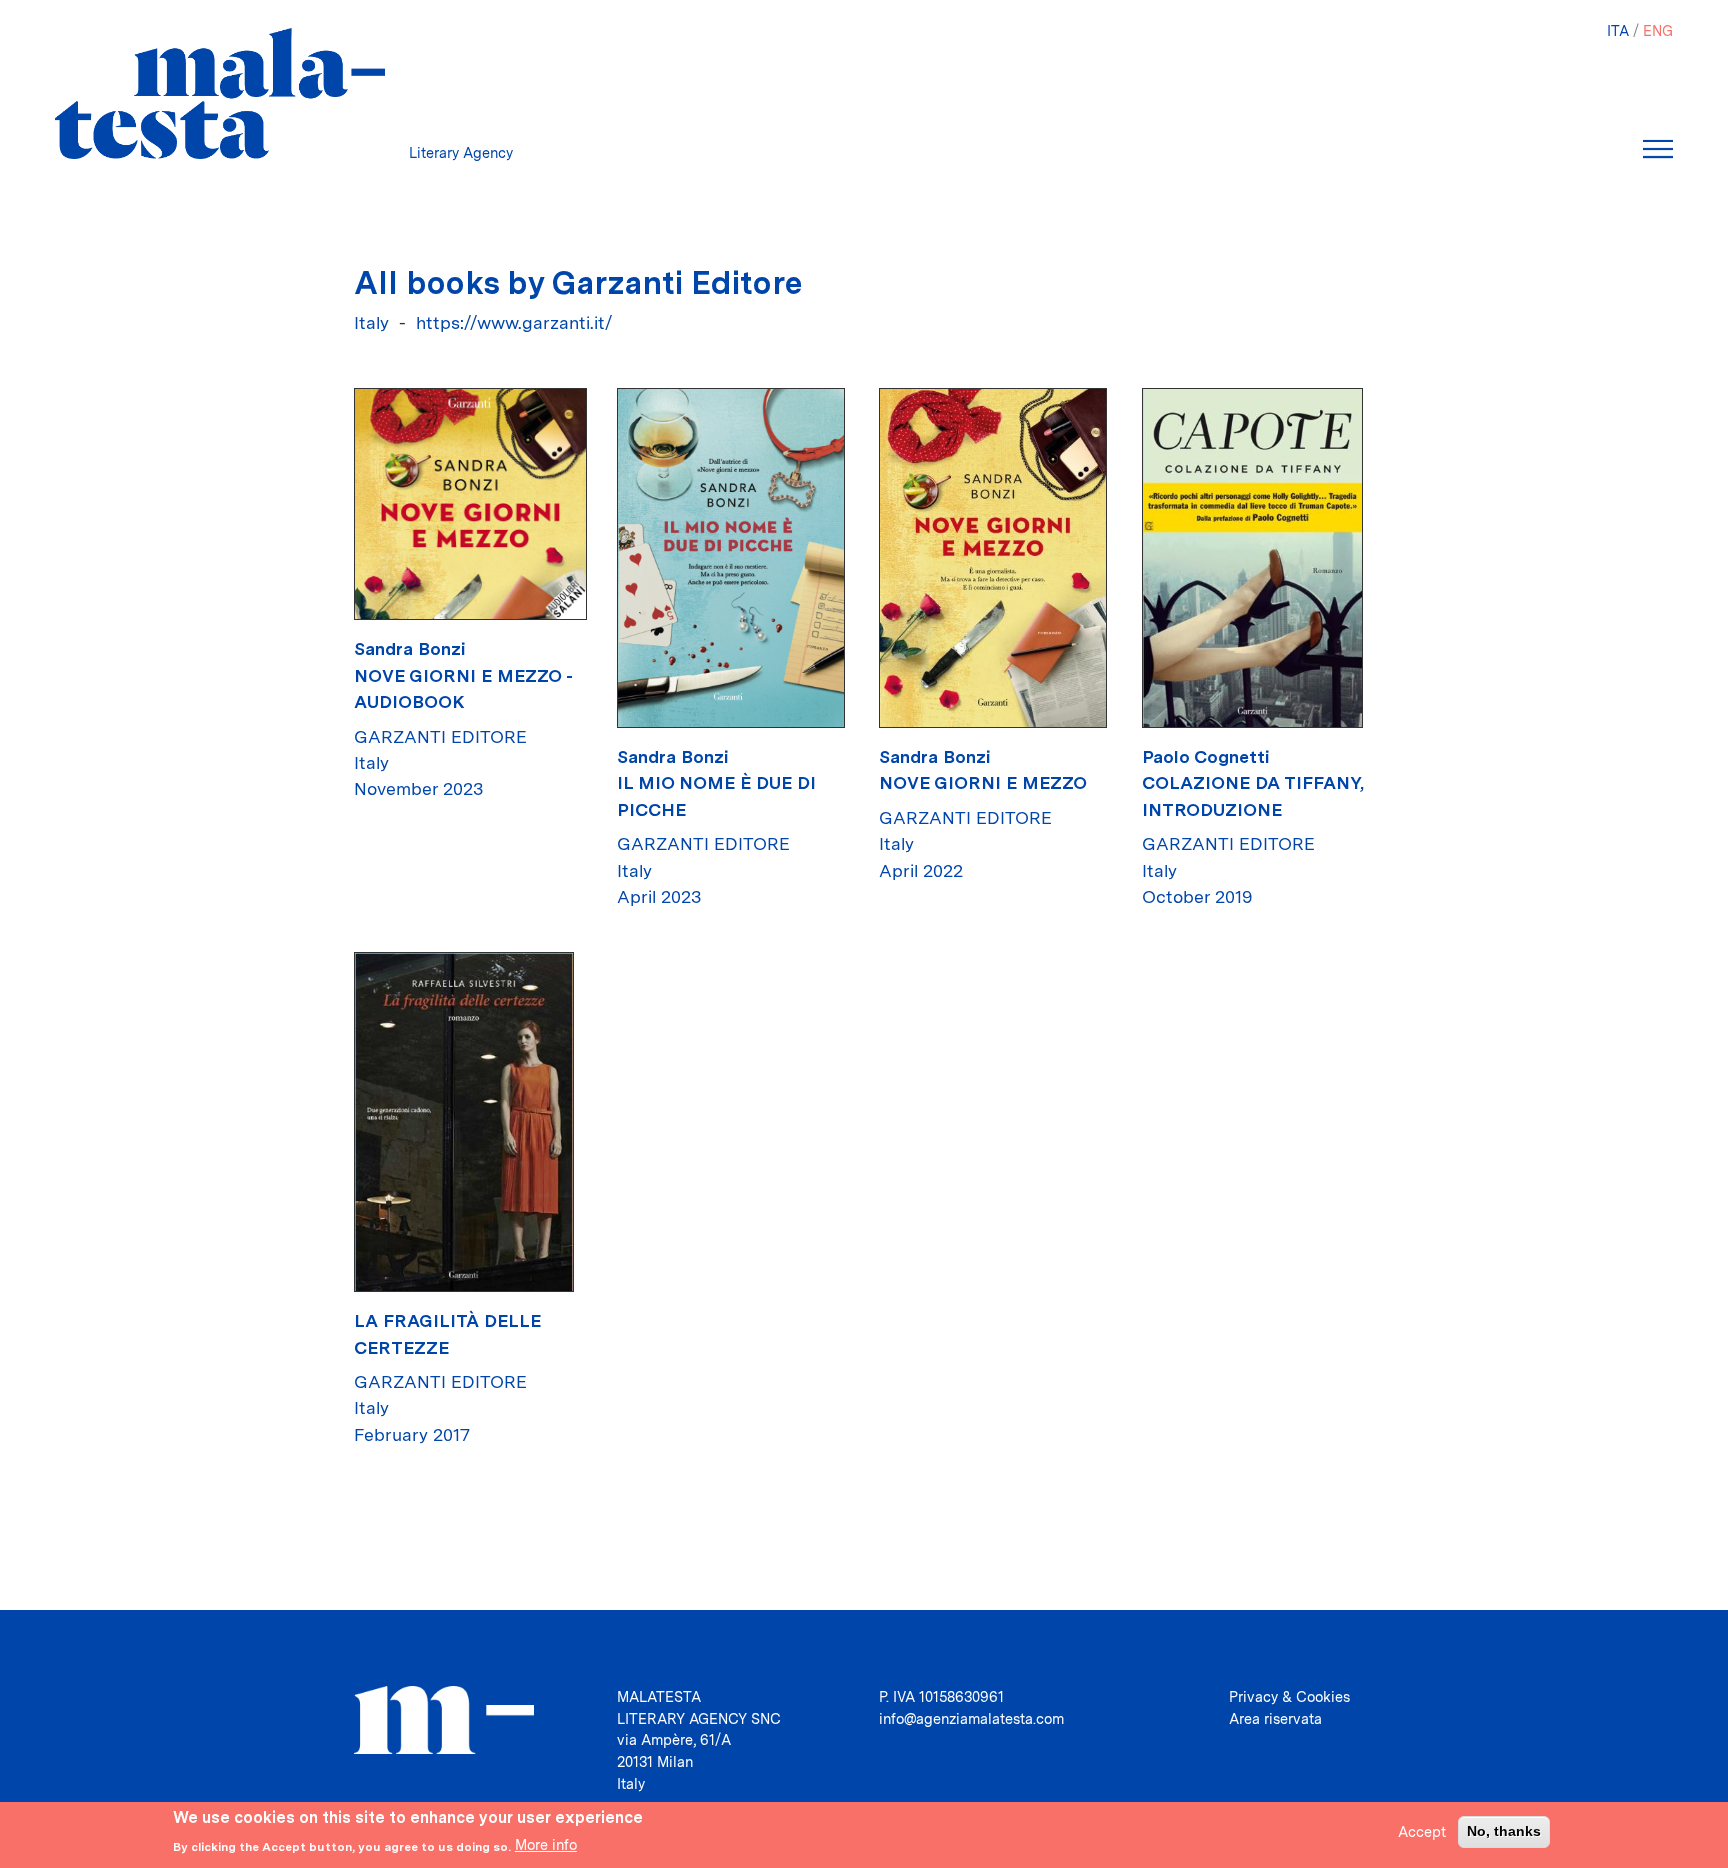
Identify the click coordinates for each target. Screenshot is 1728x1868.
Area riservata (1275, 1718)
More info (546, 1844)
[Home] (220, 93)
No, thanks (1504, 1831)
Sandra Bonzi (410, 648)
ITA (1618, 30)
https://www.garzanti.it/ (514, 322)
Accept (1422, 1831)
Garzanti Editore (440, 736)
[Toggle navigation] (1658, 149)
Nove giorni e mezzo (983, 782)
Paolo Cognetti (1206, 756)
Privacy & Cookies (1289, 1696)
